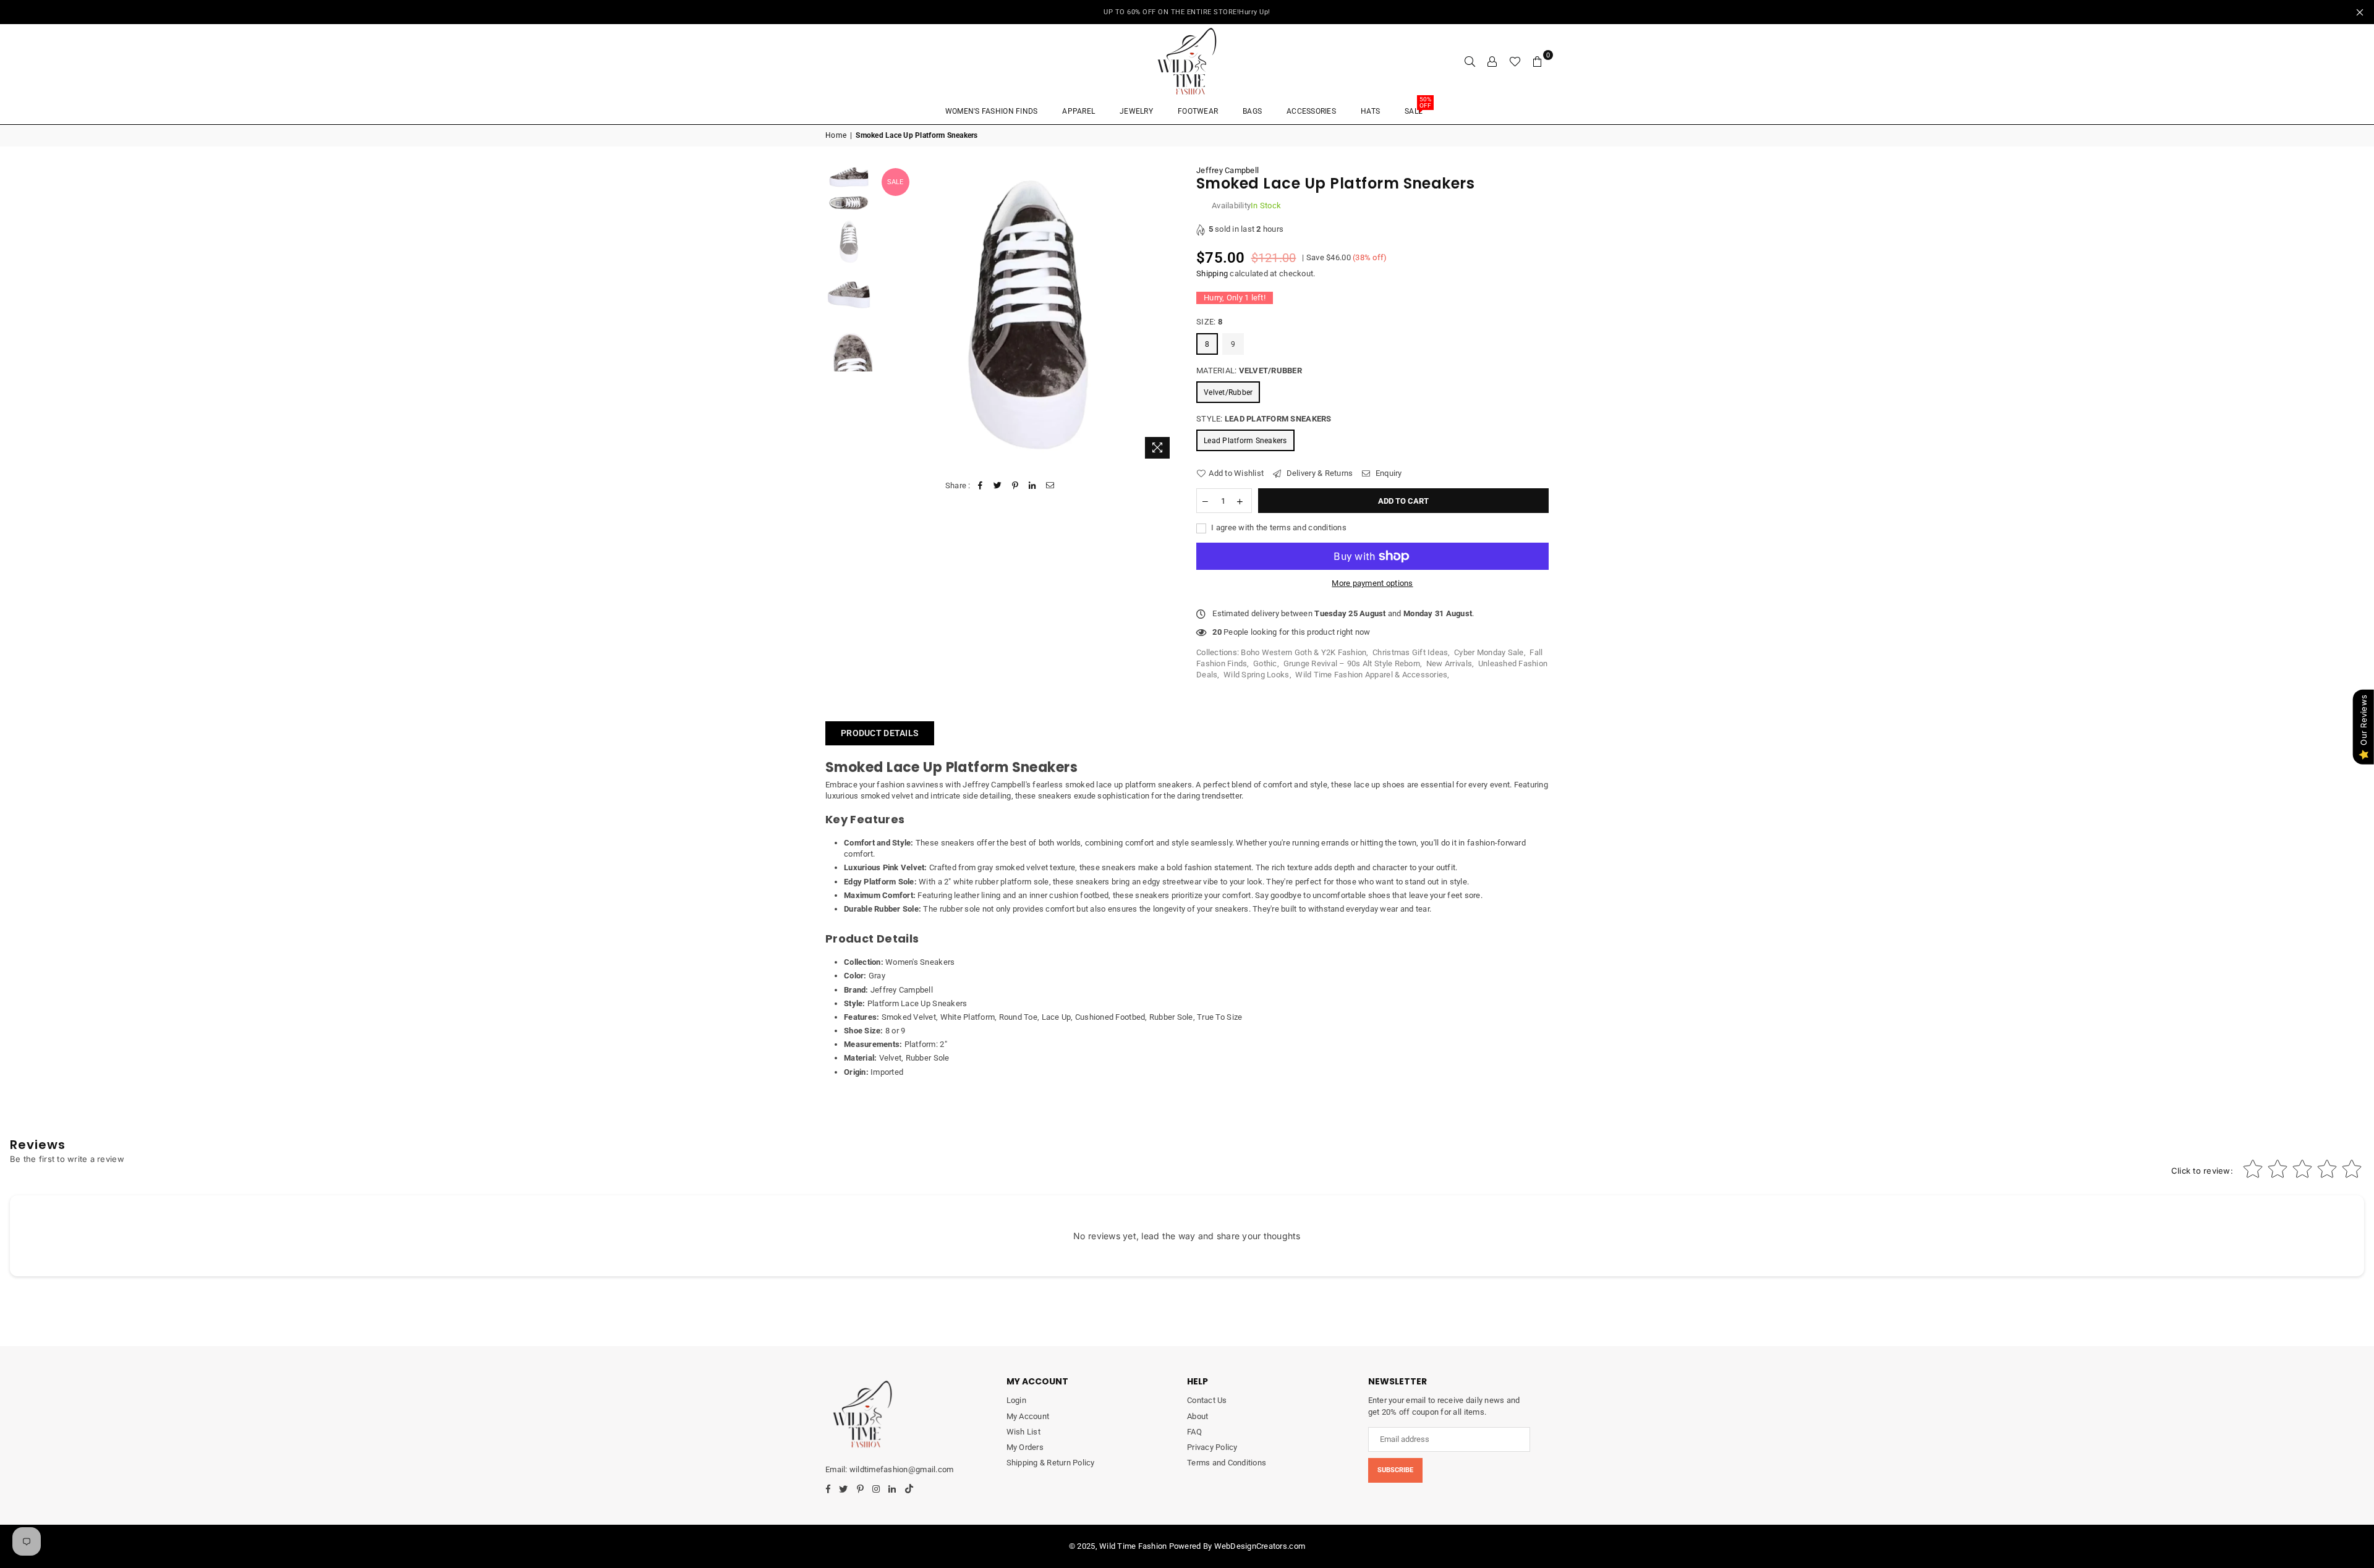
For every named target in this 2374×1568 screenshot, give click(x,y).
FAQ (1194, 1432)
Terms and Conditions (1227, 1463)
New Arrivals (1449, 663)
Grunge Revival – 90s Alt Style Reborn (1352, 663)
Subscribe (1395, 1470)
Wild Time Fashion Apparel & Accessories (1371, 675)
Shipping (1212, 273)
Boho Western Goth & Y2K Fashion (1304, 652)
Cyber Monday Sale (1489, 652)
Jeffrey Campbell (1227, 170)
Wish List (1023, 1432)
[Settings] (1492, 61)
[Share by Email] (1050, 486)
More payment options (1372, 583)
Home (836, 135)
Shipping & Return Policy (1051, 1463)
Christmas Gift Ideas (1410, 652)
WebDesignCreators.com (1260, 1546)
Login (1016, 1400)
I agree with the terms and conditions (1278, 528)
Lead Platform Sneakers (1245, 441)
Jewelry (1136, 111)
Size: (1209, 322)
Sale (1418, 107)
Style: (1264, 419)
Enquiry (1388, 473)
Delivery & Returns (1318, 473)
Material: (1249, 371)
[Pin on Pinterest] (1015, 486)
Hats (1370, 111)
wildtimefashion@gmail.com (901, 1469)
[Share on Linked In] (1033, 486)
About (1198, 1416)
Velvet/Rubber (1228, 392)
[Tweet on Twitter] (998, 486)
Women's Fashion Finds (991, 111)
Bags (1252, 111)
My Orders (1025, 1447)
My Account (1028, 1416)
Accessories (1311, 111)
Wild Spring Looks (1256, 675)
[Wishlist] (1515, 61)
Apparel (1079, 111)
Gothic (1265, 663)
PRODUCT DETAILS (880, 733)
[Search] (1470, 61)
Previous (889, 315)
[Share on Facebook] (980, 486)
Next (1167, 315)
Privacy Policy (1212, 1447)
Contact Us (1207, 1400)
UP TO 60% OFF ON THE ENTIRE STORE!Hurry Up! (1187, 12)
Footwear (1198, 111)
